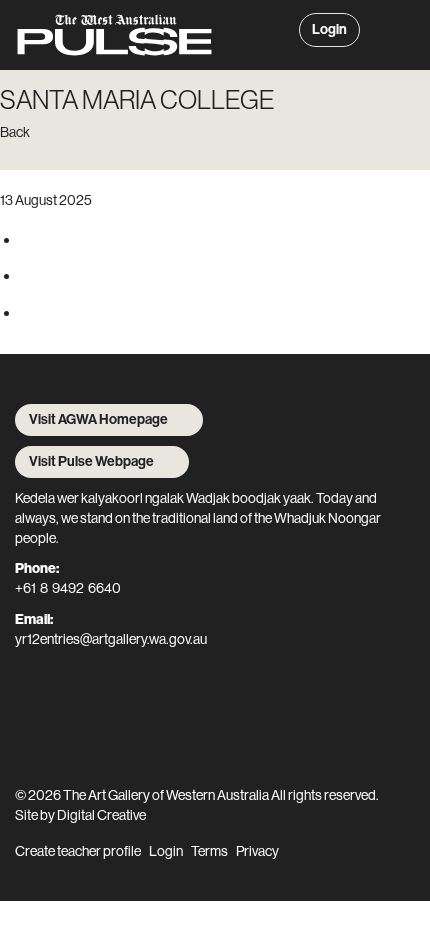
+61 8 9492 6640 (68, 588)
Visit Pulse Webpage (91, 461)
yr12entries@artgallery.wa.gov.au (111, 639)
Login (329, 29)
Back (15, 132)
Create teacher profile (78, 851)
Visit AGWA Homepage (98, 419)
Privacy (257, 851)
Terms (209, 851)
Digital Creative (101, 815)
